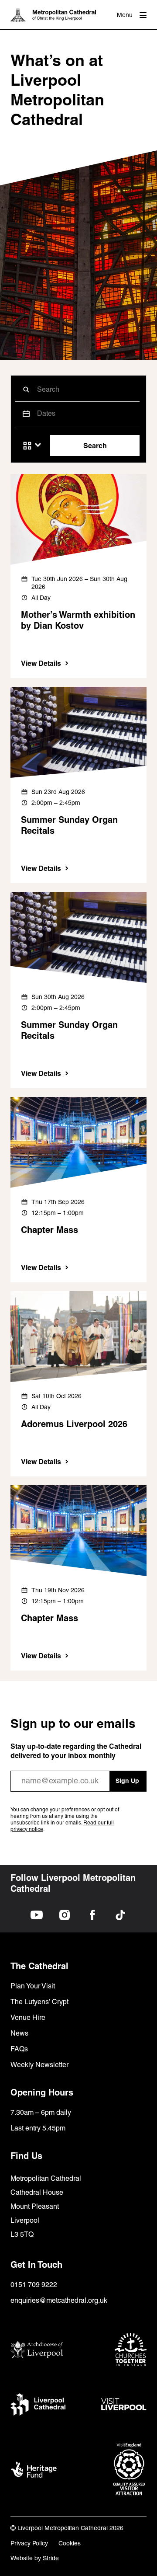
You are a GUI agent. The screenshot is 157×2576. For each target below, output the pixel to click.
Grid (27, 446)
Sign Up (127, 1781)
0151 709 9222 (34, 2285)
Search (95, 446)
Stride (51, 2558)
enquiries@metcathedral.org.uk (59, 2300)
